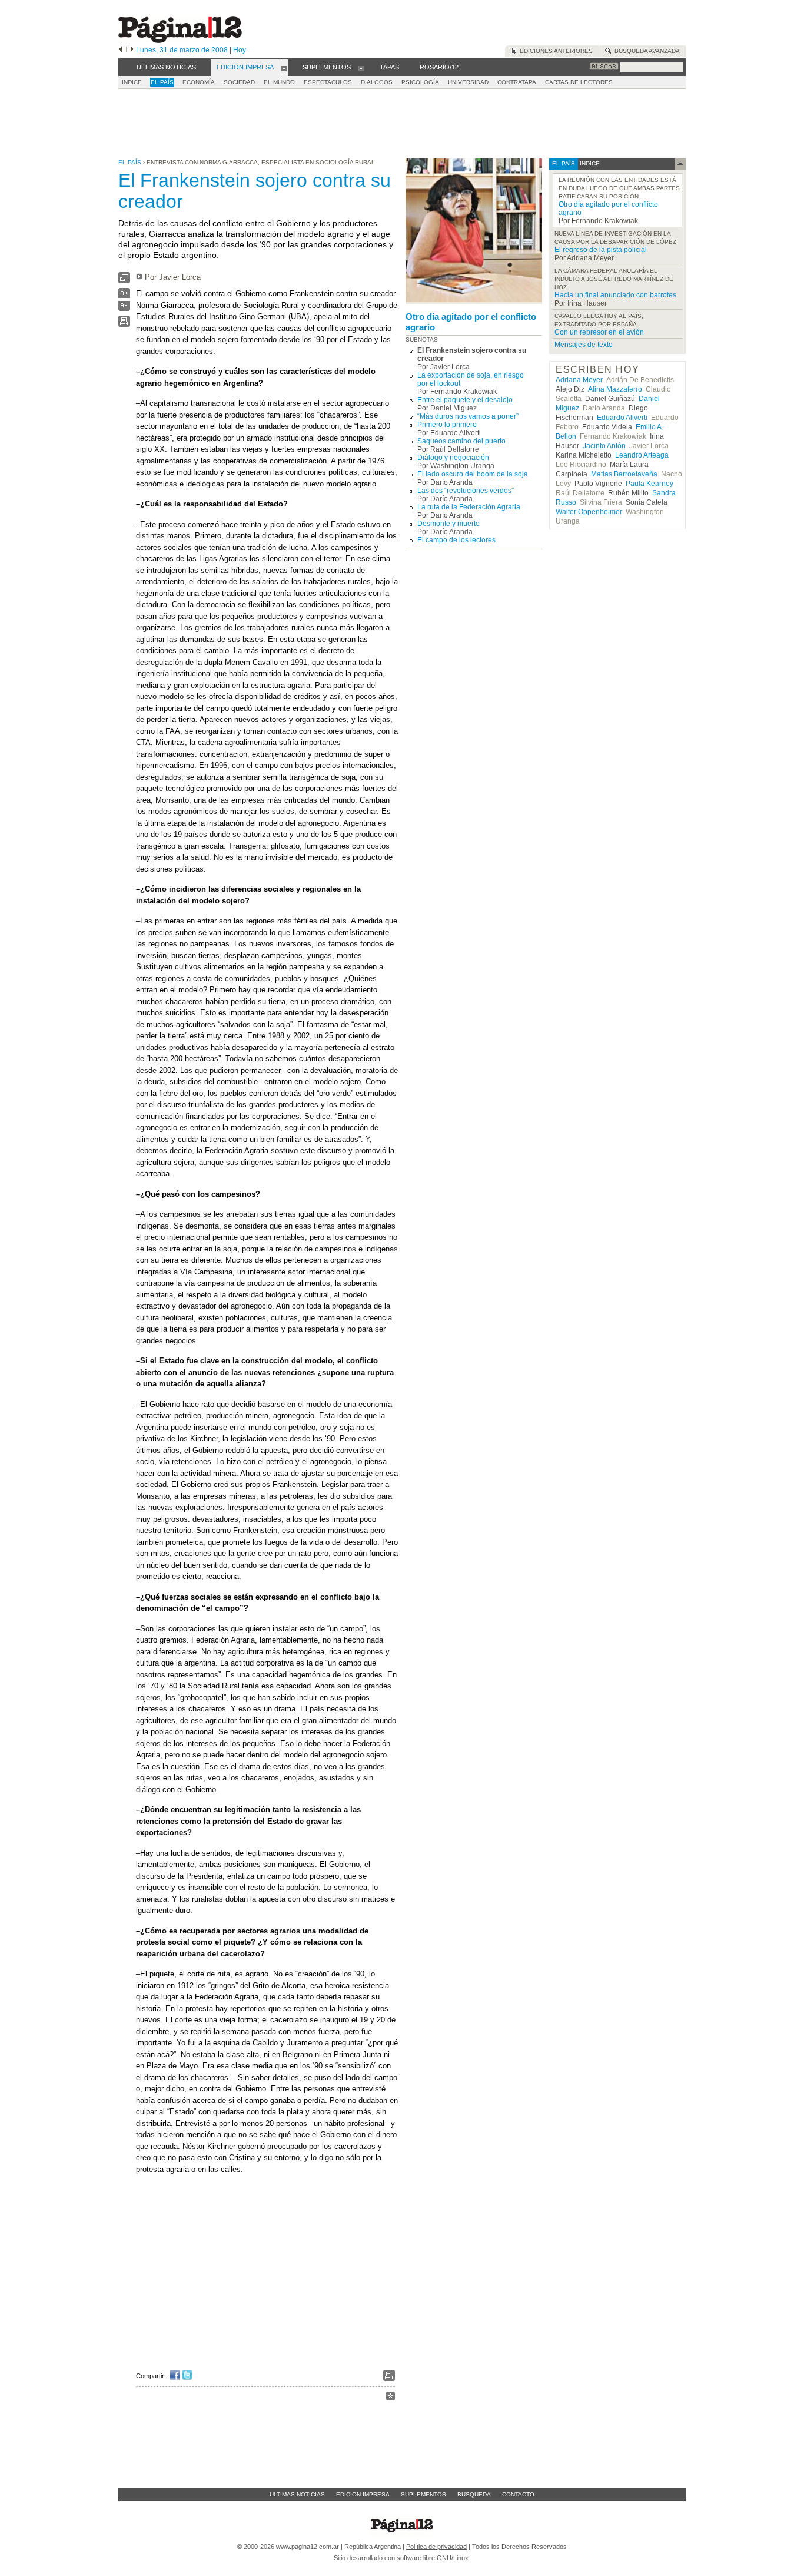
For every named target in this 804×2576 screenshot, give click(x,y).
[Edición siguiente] (132, 50)
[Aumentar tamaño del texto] (124, 296)
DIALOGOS (377, 82)
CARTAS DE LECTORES (579, 82)
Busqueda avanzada (645, 51)
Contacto (518, 2494)
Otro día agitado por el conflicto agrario (471, 322)
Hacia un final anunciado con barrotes (615, 295)
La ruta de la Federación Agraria (469, 507)
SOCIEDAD (239, 82)
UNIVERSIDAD (468, 82)
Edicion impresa (363, 2494)
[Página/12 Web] (180, 40)
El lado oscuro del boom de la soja (473, 474)
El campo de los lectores (456, 540)
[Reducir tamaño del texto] (124, 308)
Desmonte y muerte (448, 524)
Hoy (240, 50)
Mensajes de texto (584, 345)
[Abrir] (284, 68)
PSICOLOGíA (420, 82)
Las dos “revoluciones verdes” (466, 491)
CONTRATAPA (517, 82)
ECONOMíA (199, 82)
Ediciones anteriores (554, 51)
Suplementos (423, 2494)
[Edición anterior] (120, 50)
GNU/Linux (453, 2558)
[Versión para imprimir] (124, 324)
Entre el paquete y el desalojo (465, 400)
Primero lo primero (447, 425)
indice (589, 163)
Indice (132, 82)
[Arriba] (391, 2398)
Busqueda (474, 2494)
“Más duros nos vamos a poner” (468, 416)
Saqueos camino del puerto (461, 441)
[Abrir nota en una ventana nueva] (124, 281)
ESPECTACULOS (328, 82)
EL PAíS (162, 82)
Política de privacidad (436, 2547)
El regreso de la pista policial (601, 250)
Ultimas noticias (297, 2494)
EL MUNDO (279, 82)
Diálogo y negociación (453, 458)
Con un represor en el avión (599, 332)
